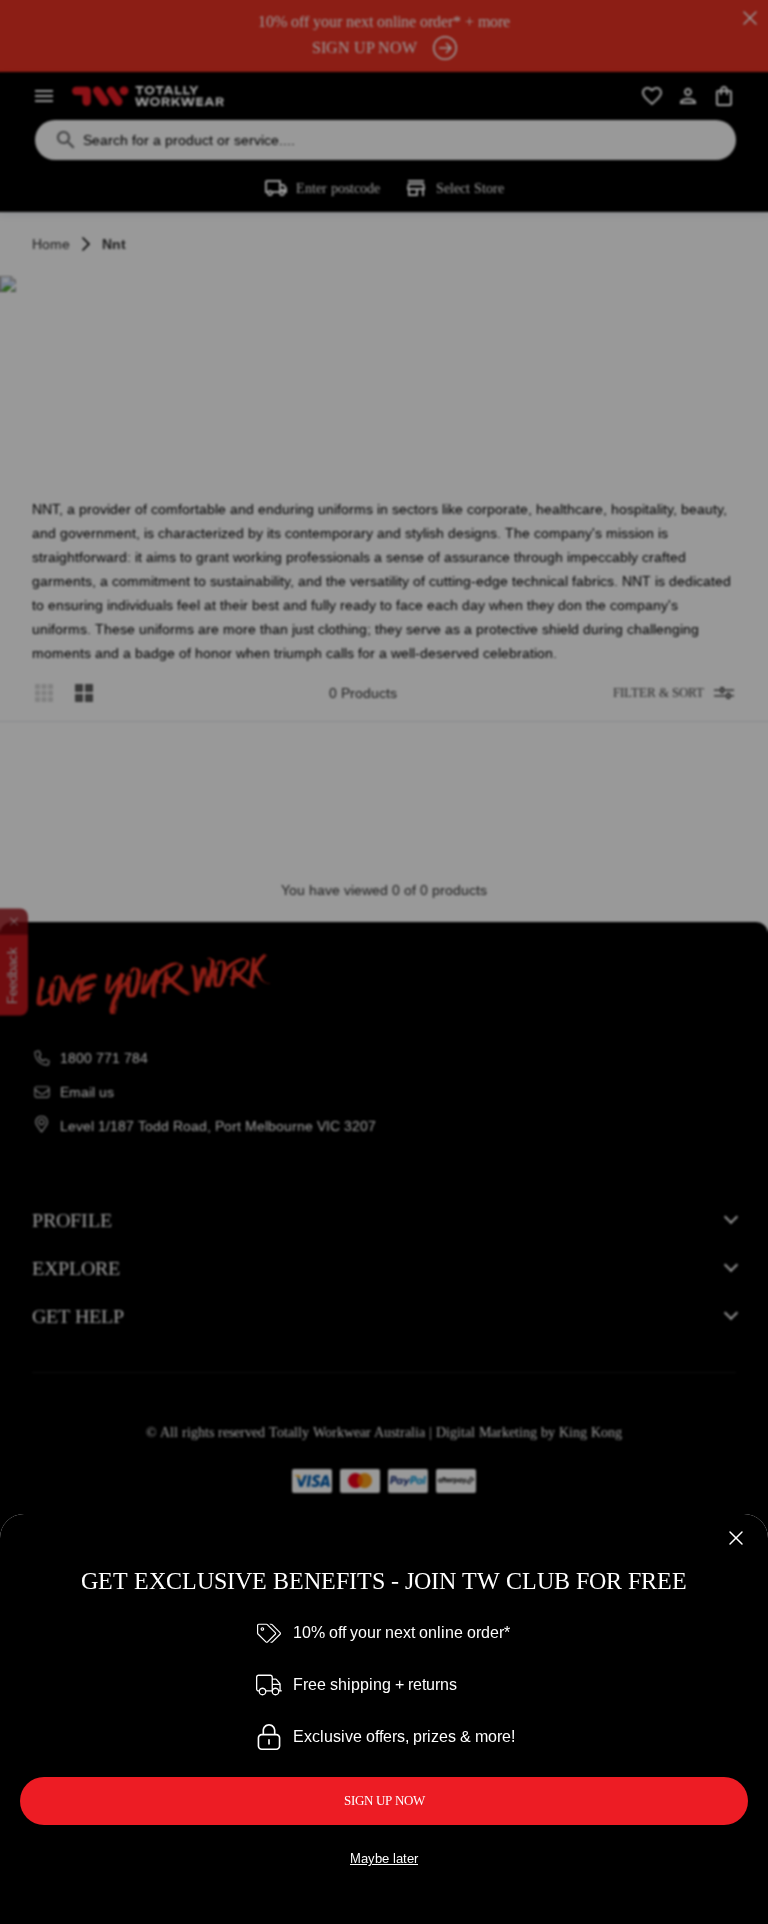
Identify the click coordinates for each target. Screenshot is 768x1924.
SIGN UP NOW (384, 1800)
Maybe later (384, 1858)
